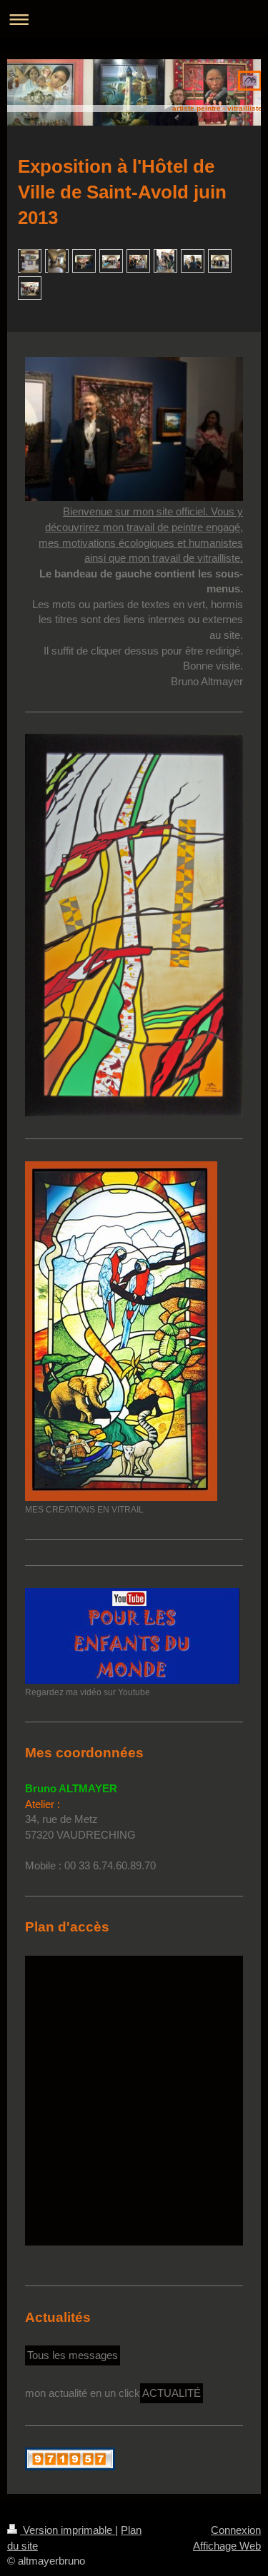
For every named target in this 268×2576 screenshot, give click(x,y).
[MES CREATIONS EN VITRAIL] (121, 1331)
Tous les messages (73, 2355)
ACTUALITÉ (172, 2393)
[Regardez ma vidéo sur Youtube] (132, 1636)
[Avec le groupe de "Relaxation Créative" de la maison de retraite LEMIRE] (30, 288)
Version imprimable (68, 2530)
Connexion (236, 2530)
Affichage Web (227, 2546)
